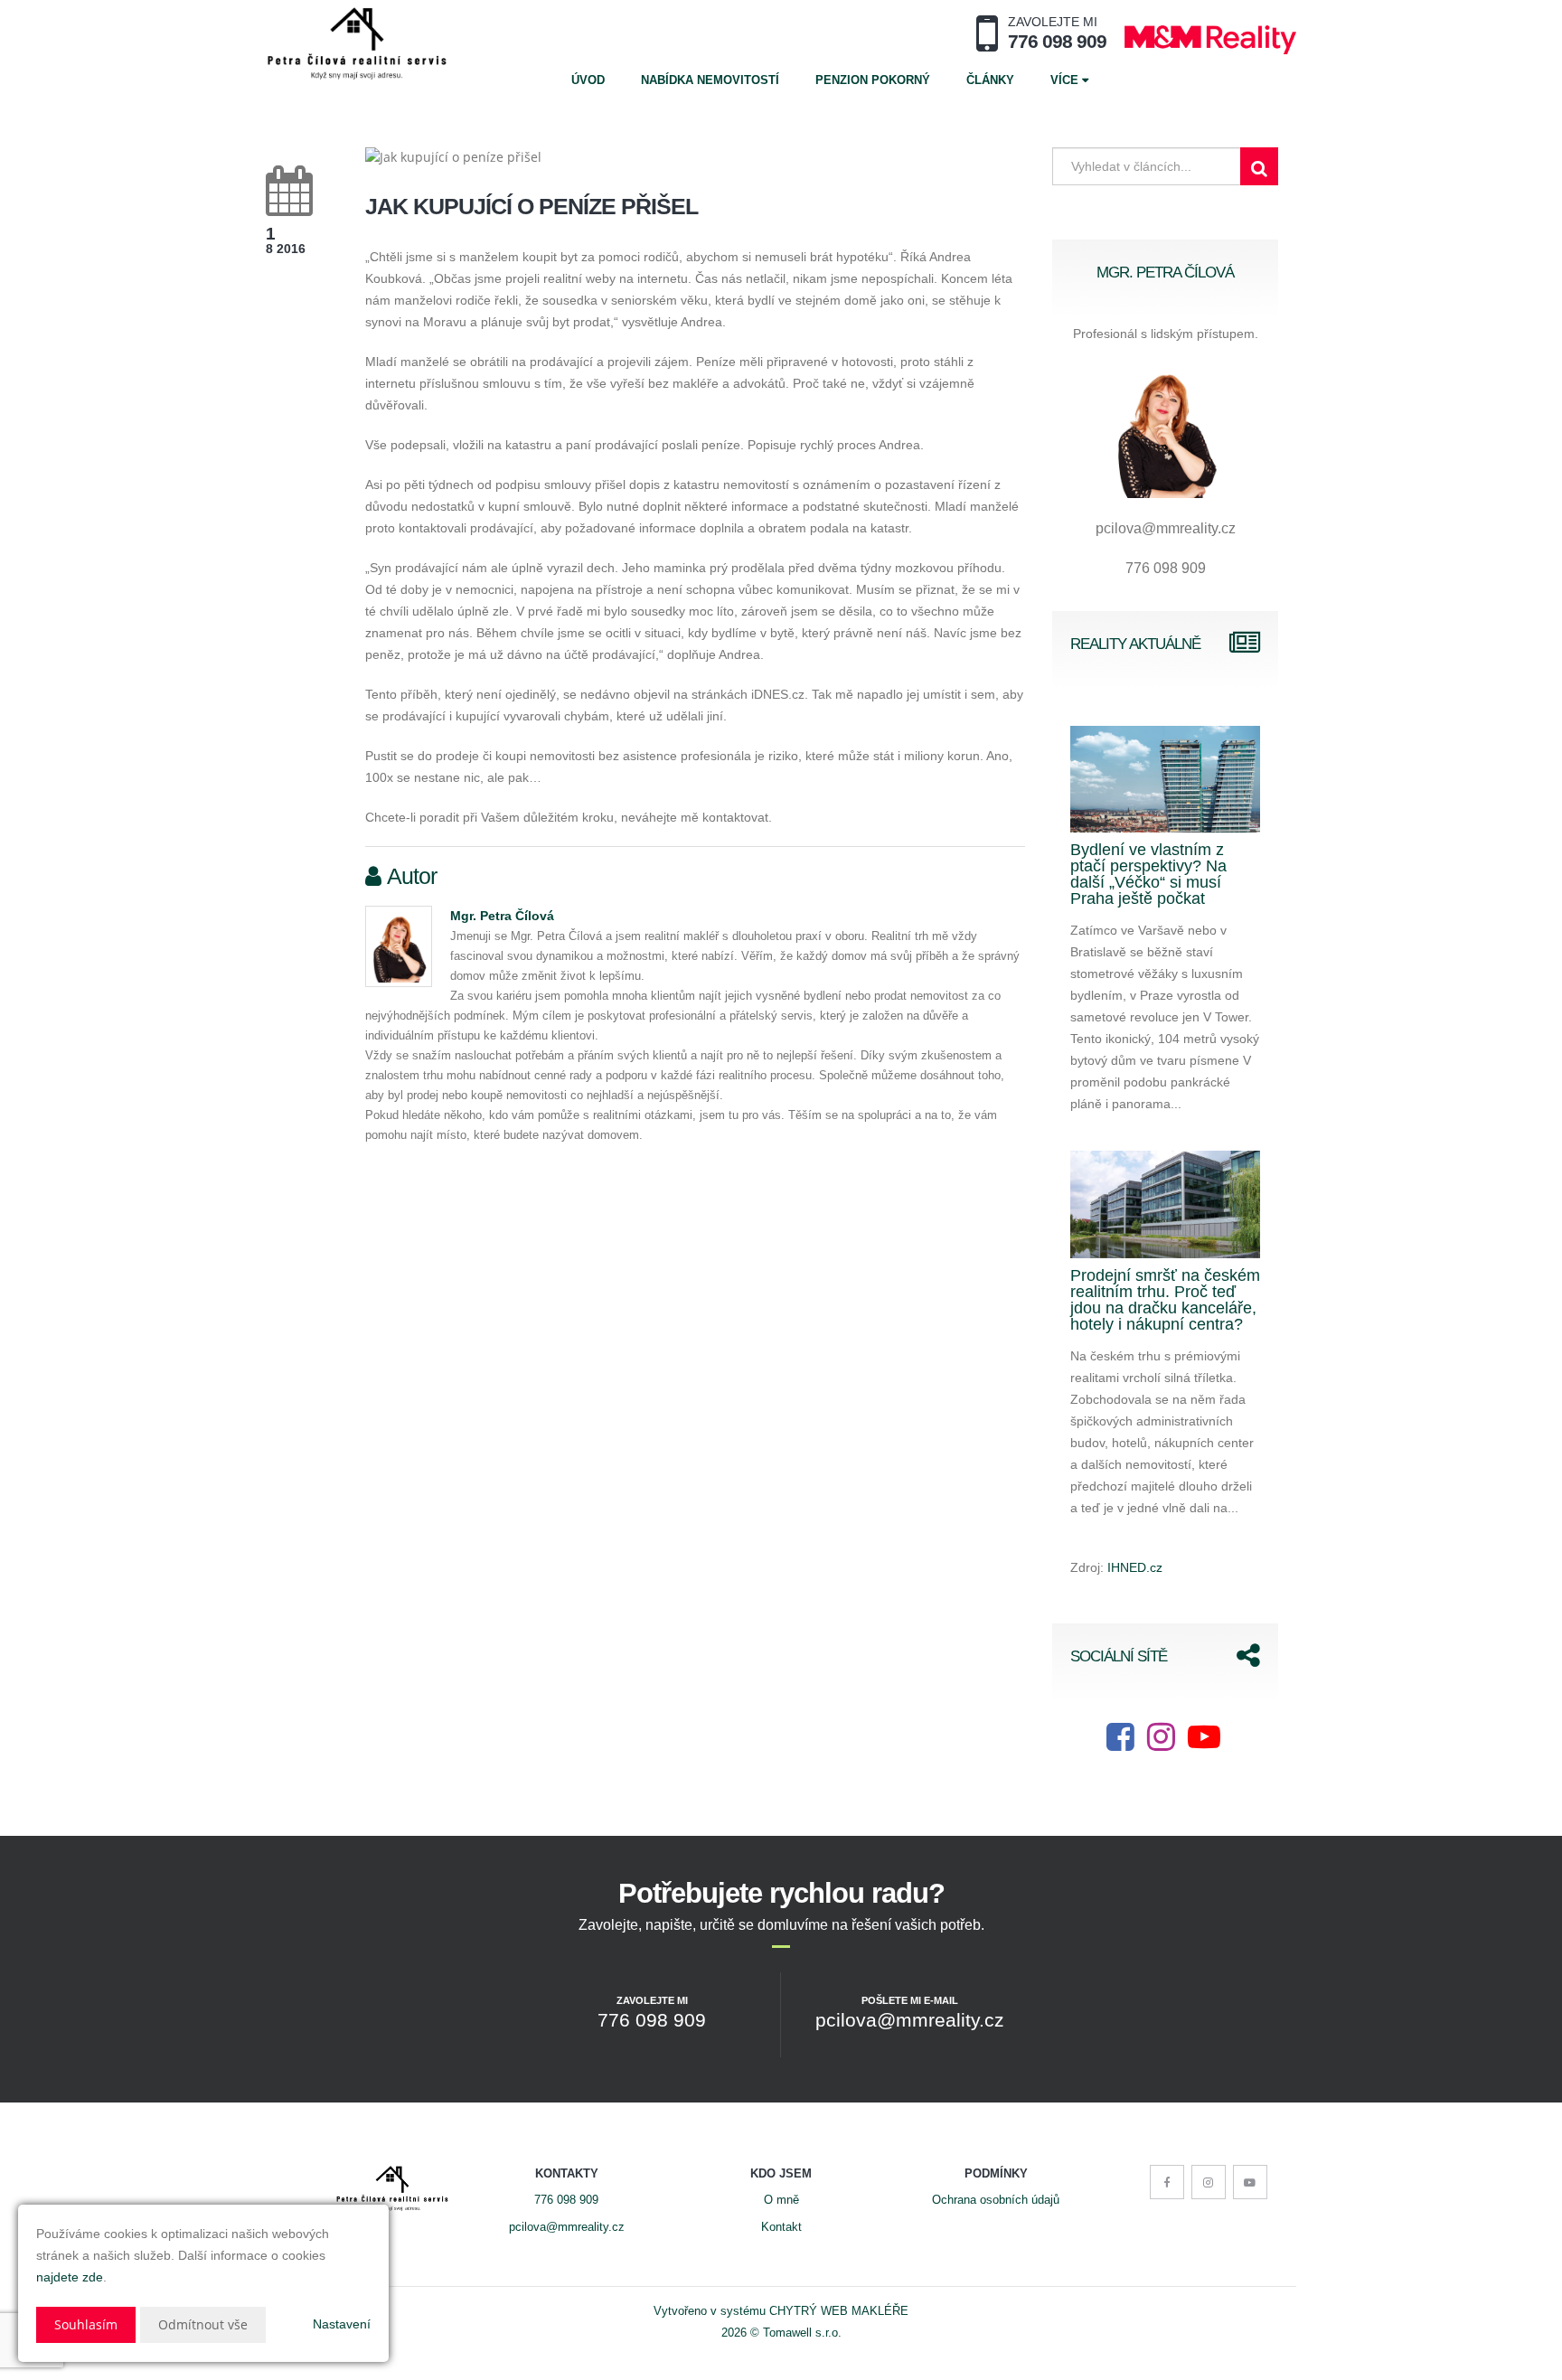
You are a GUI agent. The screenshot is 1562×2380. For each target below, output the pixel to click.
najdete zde (70, 2277)
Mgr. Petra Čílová (502, 916)
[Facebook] (1120, 1744)
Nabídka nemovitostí (710, 80)
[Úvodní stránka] (357, 43)
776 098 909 (566, 2200)
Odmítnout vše (203, 2324)
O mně (781, 2200)
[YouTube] (1204, 1744)
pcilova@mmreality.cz (567, 2227)
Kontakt (781, 2227)
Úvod (588, 80)
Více (1066, 80)
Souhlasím (86, 2324)
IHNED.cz (1135, 1567)
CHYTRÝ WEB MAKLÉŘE (839, 2311)
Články (990, 80)
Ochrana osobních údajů (996, 2200)
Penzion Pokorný (873, 80)
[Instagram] (1161, 1744)
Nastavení (342, 2324)
